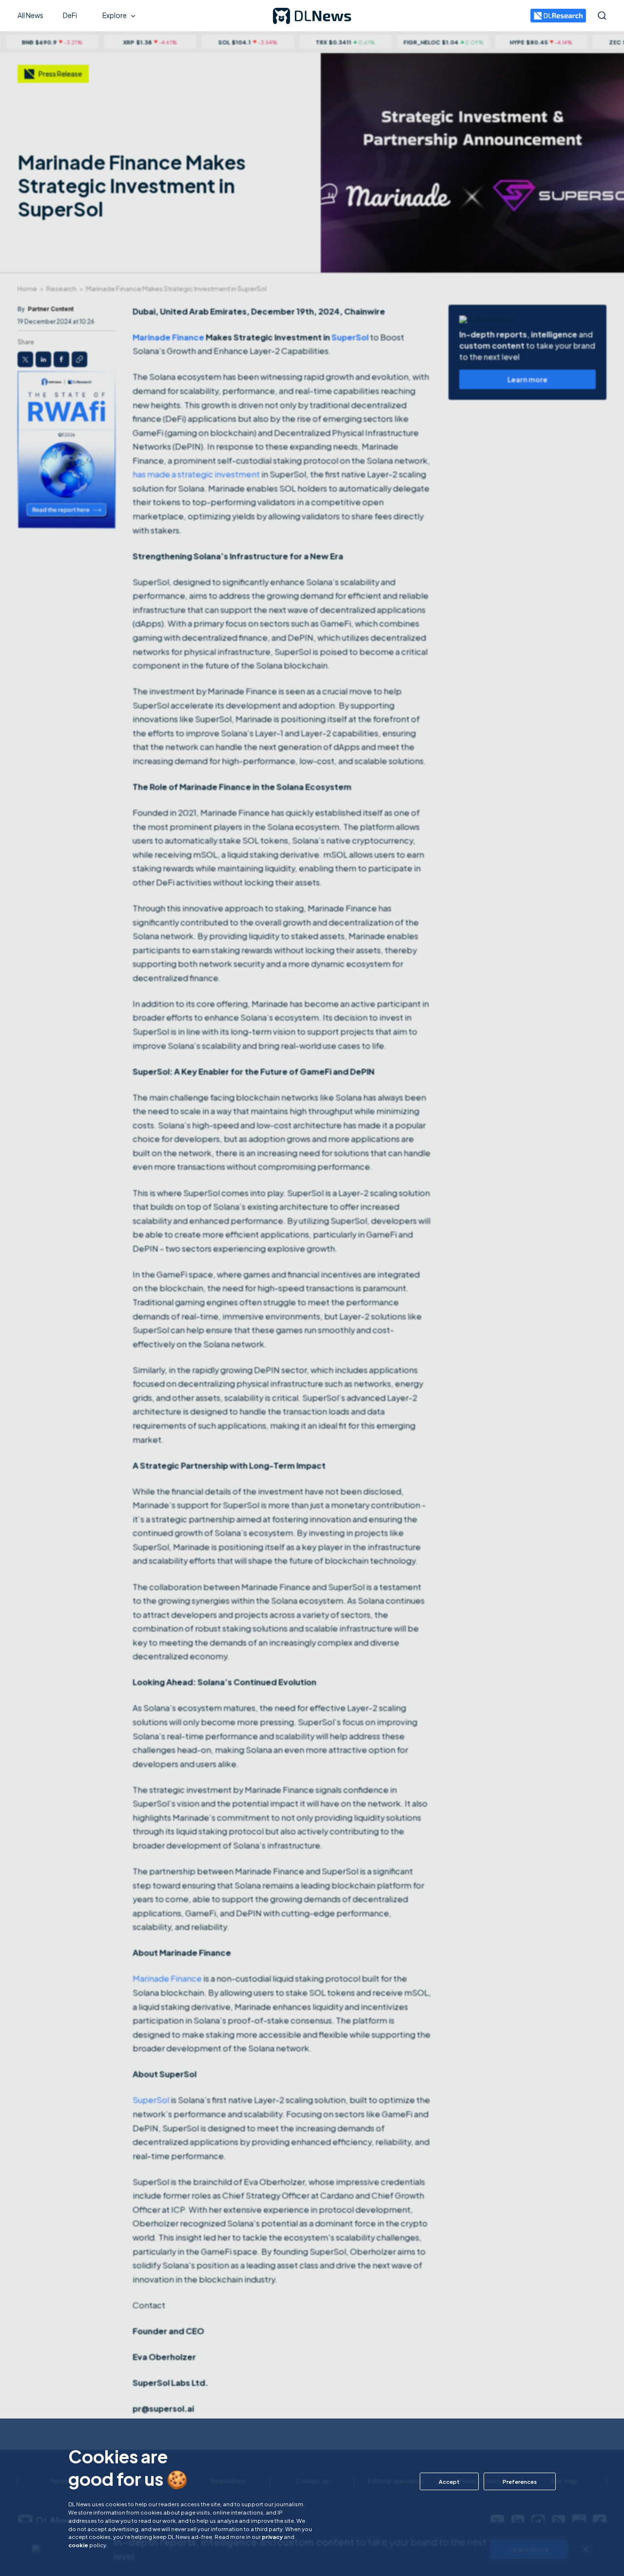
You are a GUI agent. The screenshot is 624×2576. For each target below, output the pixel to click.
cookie (78, 2545)
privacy (272, 2537)
